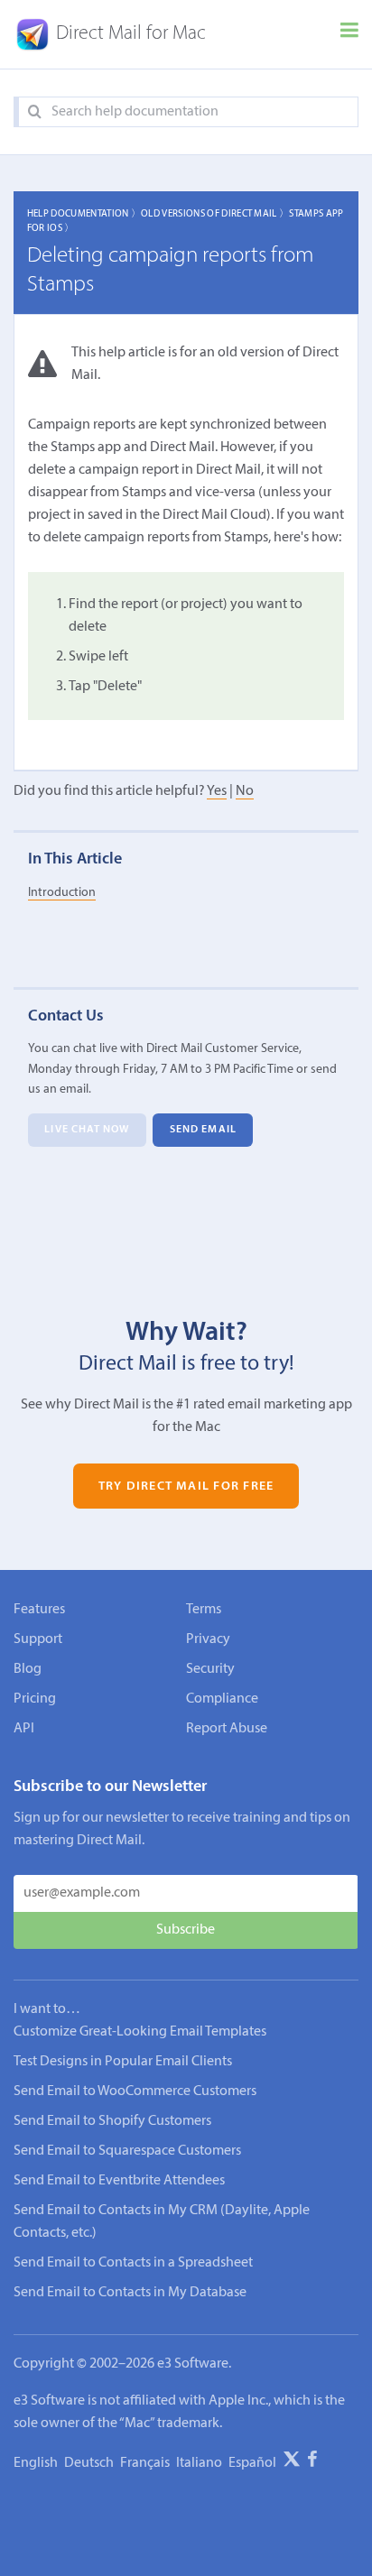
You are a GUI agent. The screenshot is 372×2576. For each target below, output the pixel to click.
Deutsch (89, 2463)
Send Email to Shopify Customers (112, 2121)
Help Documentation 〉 (84, 214)
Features (39, 1610)
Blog (28, 1669)
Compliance (222, 1699)
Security (210, 1669)
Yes (217, 791)
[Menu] (349, 34)
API (24, 1729)
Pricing (35, 1699)
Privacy (208, 1639)
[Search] (35, 112)
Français (145, 2463)
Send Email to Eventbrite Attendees (119, 2181)
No (245, 791)
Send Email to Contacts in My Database (130, 2293)
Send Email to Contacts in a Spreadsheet (133, 2263)
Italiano (199, 2463)
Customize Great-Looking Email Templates (140, 2032)
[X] (292, 2462)
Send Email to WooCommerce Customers (135, 2091)
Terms (204, 1610)
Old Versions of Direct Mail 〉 (215, 214)
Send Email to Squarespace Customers (127, 2151)
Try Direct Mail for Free (186, 1487)
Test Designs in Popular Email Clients (123, 2062)
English (36, 2463)
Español (252, 2463)
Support (38, 1639)
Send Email (203, 1130)
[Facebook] (312, 2462)
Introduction (62, 893)
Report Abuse (227, 1729)
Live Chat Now (87, 1130)
